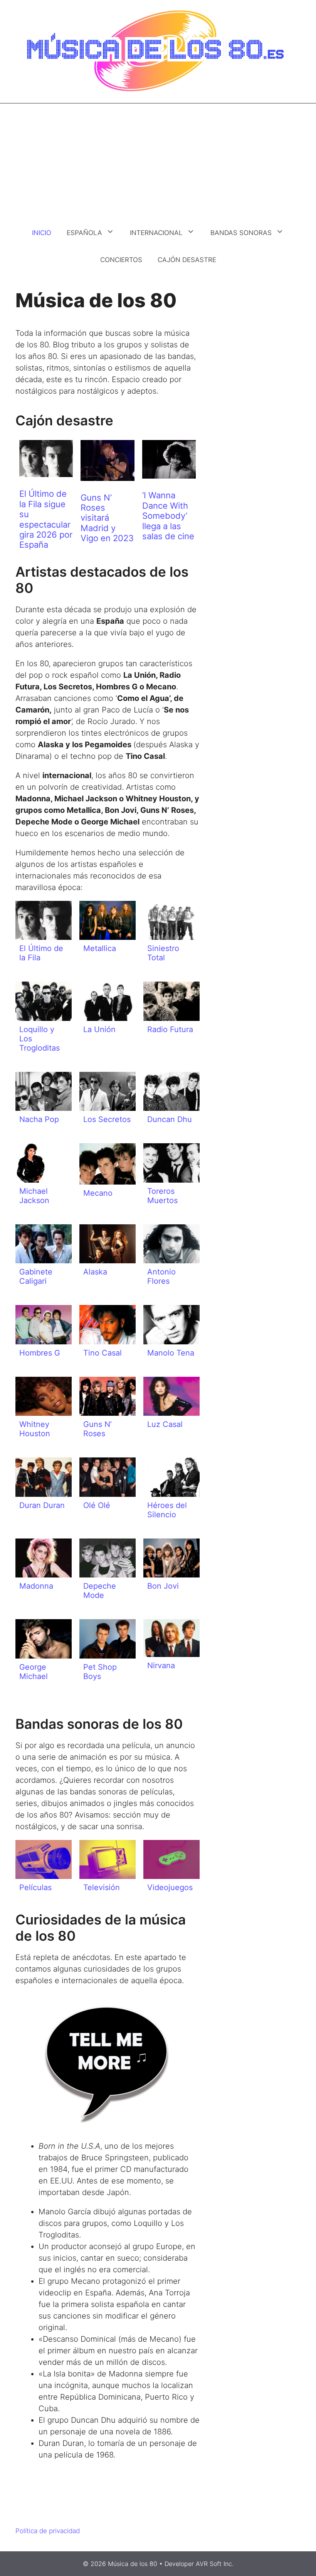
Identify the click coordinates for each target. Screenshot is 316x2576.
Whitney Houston (35, 1429)
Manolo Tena (171, 1353)
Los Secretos (107, 1119)
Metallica (100, 948)
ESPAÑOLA (84, 233)
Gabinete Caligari (36, 1276)
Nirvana (161, 1665)
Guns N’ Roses (97, 1429)
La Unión (99, 1029)
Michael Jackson (34, 1196)
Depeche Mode (100, 1591)
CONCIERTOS (121, 260)
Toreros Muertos (162, 1196)
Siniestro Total (163, 953)
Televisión (102, 1887)
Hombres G (40, 1353)
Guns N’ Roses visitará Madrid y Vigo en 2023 (107, 518)
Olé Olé (97, 1505)
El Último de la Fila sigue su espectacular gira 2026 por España (46, 519)
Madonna (36, 1586)
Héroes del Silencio (167, 1510)
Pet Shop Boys (100, 1672)
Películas (35, 1887)
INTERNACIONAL (156, 233)
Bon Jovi (163, 1586)
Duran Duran (42, 1505)
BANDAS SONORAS (241, 233)
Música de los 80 (133, 2564)
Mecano (98, 1193)
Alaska (95, 1272)
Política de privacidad (48, 2531)
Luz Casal (165, 1424)
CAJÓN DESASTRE (187, 260)
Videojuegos (170, 1887)
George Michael (34, 1672)
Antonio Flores (161, 1276)
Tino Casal (103, 1353)
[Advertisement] (158, 161)
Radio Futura (170, 1029)
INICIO (42, 233)
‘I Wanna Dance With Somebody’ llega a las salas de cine (168, 516)
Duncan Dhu (170, 1119)
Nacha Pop (39, 1119)
